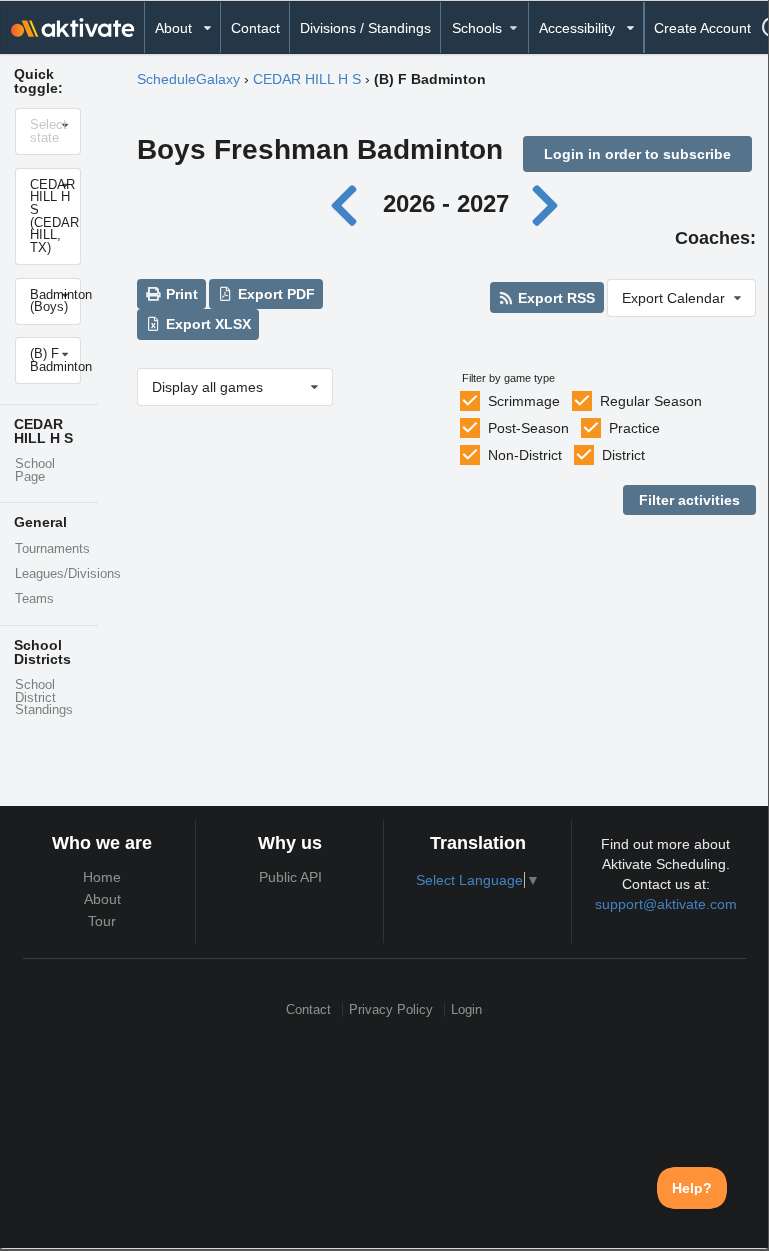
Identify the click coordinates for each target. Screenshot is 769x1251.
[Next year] (546, 203)
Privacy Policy (391, 1009)
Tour (102, 921)
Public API (290, 877)
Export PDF (274, 294)
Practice (634, 428)
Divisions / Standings (365, 28)
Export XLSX (206, 324)
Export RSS (554, 298)
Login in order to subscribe (637, 154)
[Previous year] (349, 203)
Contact (255, 28)
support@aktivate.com (666, 904)
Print (180, 294)
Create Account (702, 28)
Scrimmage (524, 401)
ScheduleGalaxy (188, 79)
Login (466, 1009)
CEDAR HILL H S (307, 79)
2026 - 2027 (446, 203)
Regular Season (651, 401)
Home (102, 877)
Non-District (525, 455)
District (623, 455)
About (102, 899)
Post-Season (528, 428)
